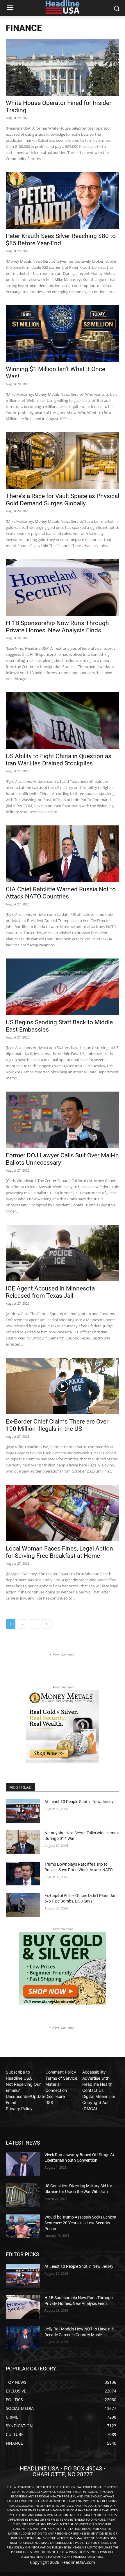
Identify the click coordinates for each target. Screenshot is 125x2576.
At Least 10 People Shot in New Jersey (79, 1802)
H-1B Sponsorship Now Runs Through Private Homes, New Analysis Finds (57, 627)
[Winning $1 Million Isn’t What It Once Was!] (63, 334)
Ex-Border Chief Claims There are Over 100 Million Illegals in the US (57, 1425)
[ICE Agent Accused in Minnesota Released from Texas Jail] (63, 1253)
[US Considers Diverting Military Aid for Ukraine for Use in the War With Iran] (23, 2195)
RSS (49, 2102)
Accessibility (94, 2072)
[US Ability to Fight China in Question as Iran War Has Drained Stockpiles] (63, 721)
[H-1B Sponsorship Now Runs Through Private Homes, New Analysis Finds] (63, 588)
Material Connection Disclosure (56, 2090)
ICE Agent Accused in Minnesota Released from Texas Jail (50, 1292)
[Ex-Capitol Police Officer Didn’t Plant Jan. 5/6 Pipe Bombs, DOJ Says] (23, 1905)
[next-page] (47, 1624)
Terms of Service (61, 2078)
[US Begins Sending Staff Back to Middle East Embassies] (63, 987)
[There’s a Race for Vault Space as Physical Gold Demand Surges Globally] (63, 461)
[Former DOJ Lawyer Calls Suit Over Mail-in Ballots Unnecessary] (63, 1120)
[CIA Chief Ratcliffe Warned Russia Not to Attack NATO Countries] (63, 854)
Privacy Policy (19, 2108)
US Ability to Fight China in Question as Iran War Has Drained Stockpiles (59, 760)
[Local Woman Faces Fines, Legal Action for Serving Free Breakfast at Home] (63, 1513)
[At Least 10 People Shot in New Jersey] (23, 1811)
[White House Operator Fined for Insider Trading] (63, 67)
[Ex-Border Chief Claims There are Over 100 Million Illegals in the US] (63, 1386)
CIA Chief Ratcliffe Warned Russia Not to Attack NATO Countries (61, 893)
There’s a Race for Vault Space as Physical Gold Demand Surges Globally (63, 500)
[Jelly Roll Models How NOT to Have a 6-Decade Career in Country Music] (23, 2338)
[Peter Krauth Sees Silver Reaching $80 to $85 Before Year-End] (63, 200)
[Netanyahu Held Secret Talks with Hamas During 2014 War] (23, 1842)
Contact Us (93, 2090)
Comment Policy (61, 2072)
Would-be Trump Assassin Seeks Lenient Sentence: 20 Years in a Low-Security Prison (81, 2223)
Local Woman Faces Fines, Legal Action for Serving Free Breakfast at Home (59, 1552)
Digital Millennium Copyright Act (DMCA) (99, 2102)
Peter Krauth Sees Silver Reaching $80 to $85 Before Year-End (61, 240)
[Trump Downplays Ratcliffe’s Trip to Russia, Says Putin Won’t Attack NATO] (23, 1874)
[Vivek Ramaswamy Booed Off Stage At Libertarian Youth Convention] (23, 2164)
